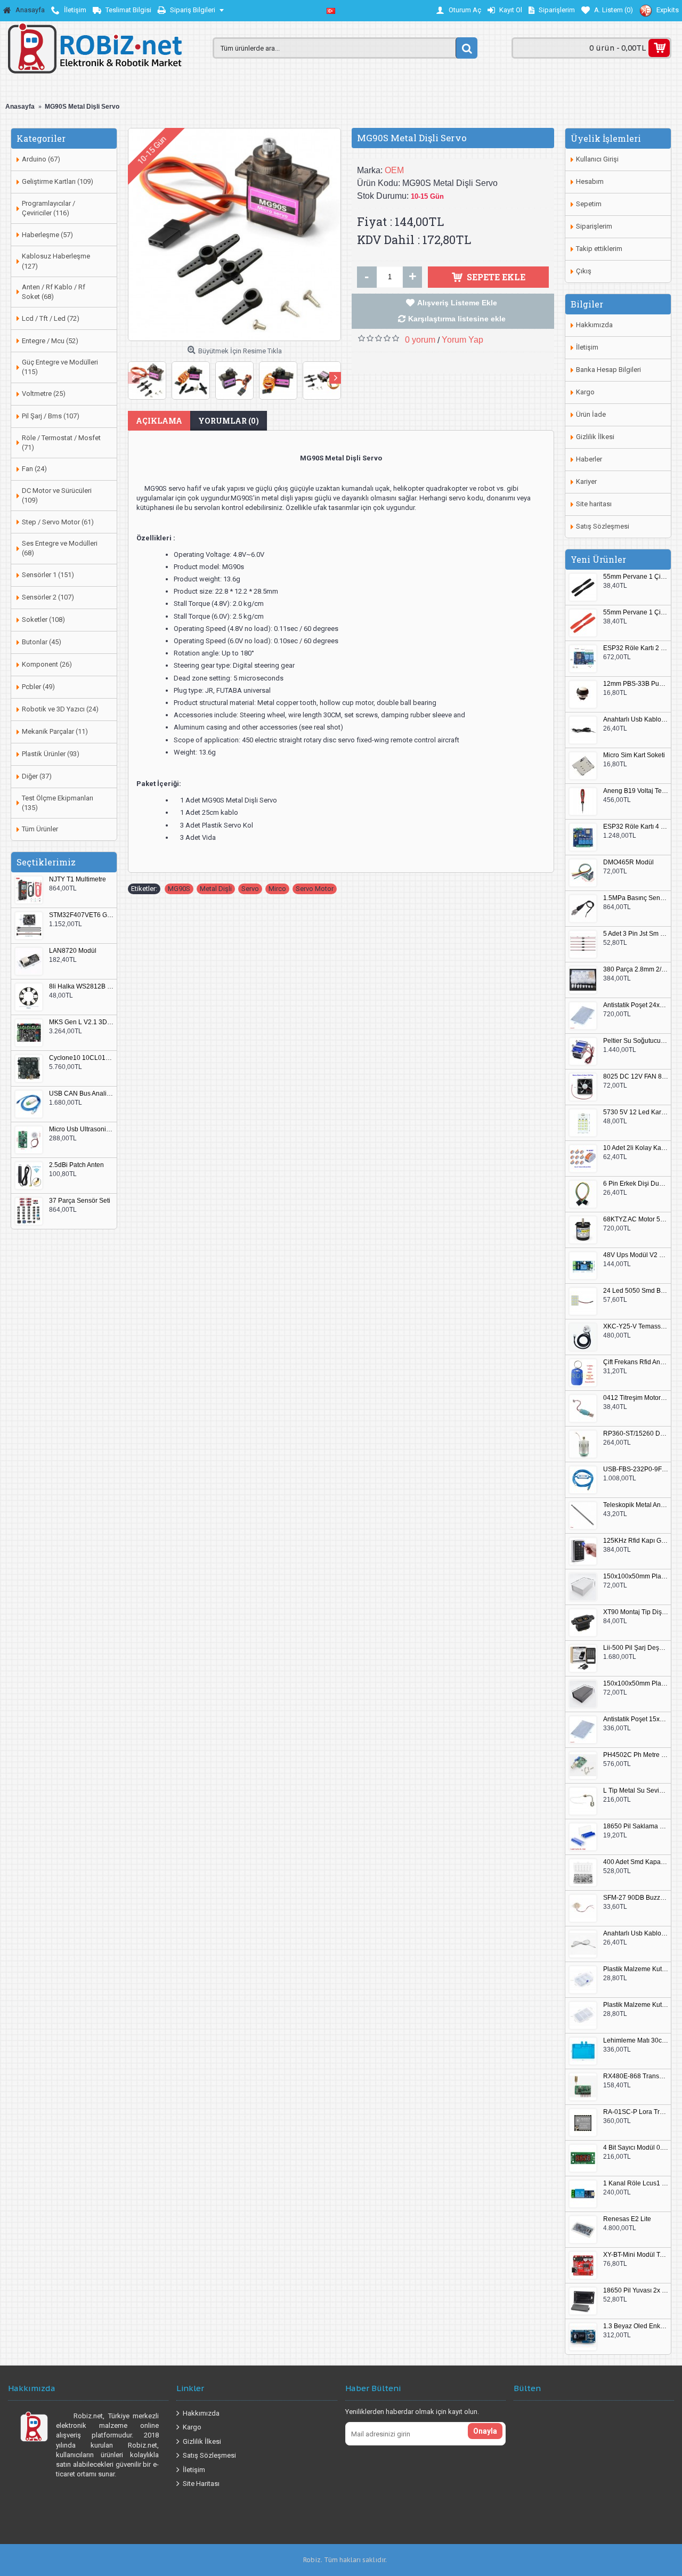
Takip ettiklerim (599, 249)
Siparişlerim (594, 226)
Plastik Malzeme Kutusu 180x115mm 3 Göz (636, 2005)
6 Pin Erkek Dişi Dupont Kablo (636, 1184)
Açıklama (159, 421)
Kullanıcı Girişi (597, 159)
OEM (394, 170)
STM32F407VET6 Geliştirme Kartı (82, 915)
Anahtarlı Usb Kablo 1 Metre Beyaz (636, 1934)
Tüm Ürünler (40, 829)
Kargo (585, 392)
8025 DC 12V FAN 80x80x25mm (636, 1077)
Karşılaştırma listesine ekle (457, 319)
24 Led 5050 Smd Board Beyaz (636, 1291)
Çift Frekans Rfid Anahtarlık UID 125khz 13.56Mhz (636, 1362)
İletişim (587, 347)
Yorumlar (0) (229, 421)
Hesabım (590, 181)
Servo (250, 889)
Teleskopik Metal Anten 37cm (636, 1505)
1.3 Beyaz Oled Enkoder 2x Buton (636, 2326)
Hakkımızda (594, 325)
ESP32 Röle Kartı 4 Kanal (636, 827)
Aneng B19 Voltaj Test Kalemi (636, 791)
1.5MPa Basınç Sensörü (636, 898)
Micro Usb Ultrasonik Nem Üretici (82, 1129)
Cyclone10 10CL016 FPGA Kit (82, 1058)
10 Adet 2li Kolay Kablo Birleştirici (636, 1148)
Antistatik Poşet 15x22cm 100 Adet (636, 1719)
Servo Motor (315, 889)
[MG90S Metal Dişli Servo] (234, 234)
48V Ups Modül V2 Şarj (636, 1255)
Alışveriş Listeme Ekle (457, 303)
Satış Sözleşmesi (603, 526)
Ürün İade (591, 414)
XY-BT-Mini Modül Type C (636, 2255)
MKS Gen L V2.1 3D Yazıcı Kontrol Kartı (82, 1022)
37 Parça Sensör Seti (80, 1201)
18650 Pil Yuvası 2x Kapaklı (636, 2291)
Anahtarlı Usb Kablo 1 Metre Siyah (636, 720)
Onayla (485, 2431)
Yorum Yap (462, 340)
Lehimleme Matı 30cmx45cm (636, 2041)
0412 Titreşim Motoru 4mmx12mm (636, 1398)
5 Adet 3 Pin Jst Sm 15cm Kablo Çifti (636, 934)
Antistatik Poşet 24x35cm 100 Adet (636, 1005)
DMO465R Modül (628, 862)
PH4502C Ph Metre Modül (636, 1755)
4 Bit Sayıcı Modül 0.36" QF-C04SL (636, 2148)
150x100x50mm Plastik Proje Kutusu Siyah (636, 1684)
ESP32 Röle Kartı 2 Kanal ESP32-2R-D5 (636, 648)
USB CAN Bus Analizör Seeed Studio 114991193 (82, 1094)
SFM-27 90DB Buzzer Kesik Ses (636, 1898)
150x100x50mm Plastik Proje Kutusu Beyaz (636, 1577)
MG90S (179, 889)
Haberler (589, 459)
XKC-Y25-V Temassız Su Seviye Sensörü (636, 1327)
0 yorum (420, 340)
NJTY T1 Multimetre (78, 880)
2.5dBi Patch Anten (76, 1165)
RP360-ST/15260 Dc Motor (636, 1434)
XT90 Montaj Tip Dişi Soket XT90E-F (636, 1612)
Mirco (277, 889)
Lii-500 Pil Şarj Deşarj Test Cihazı (636, 1648)
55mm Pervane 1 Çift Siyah (636, 577)
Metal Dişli (216, 889)
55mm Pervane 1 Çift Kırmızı (636, 613)
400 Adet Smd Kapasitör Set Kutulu (636, 1862)
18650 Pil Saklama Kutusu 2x (636, 1826)
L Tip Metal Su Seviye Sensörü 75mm (636, 1791)
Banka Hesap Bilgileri (608, 370)
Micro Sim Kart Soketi (634, 755)
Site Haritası (201, 2484)
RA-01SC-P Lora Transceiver (636, 2112)
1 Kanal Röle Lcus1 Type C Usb (636, 2184)
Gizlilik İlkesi (595, 437)
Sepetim (589, 204)
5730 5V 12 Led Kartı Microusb (636, 1112)
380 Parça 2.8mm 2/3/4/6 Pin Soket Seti (636, 970)
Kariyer (586, 481)
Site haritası (594, 504)
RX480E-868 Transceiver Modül (636, 2076)
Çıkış (584, 271)
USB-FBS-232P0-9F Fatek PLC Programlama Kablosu (636, 1469)
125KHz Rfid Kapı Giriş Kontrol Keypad (636, 1541)
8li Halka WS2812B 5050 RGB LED (82, 987)
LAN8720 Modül (73, 951)
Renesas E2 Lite (627, 2219)
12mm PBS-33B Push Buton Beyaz (636, 684)
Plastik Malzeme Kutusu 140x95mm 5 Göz (636, 1969)
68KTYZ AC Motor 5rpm (636, 1220)
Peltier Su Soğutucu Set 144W (636, 1041)
